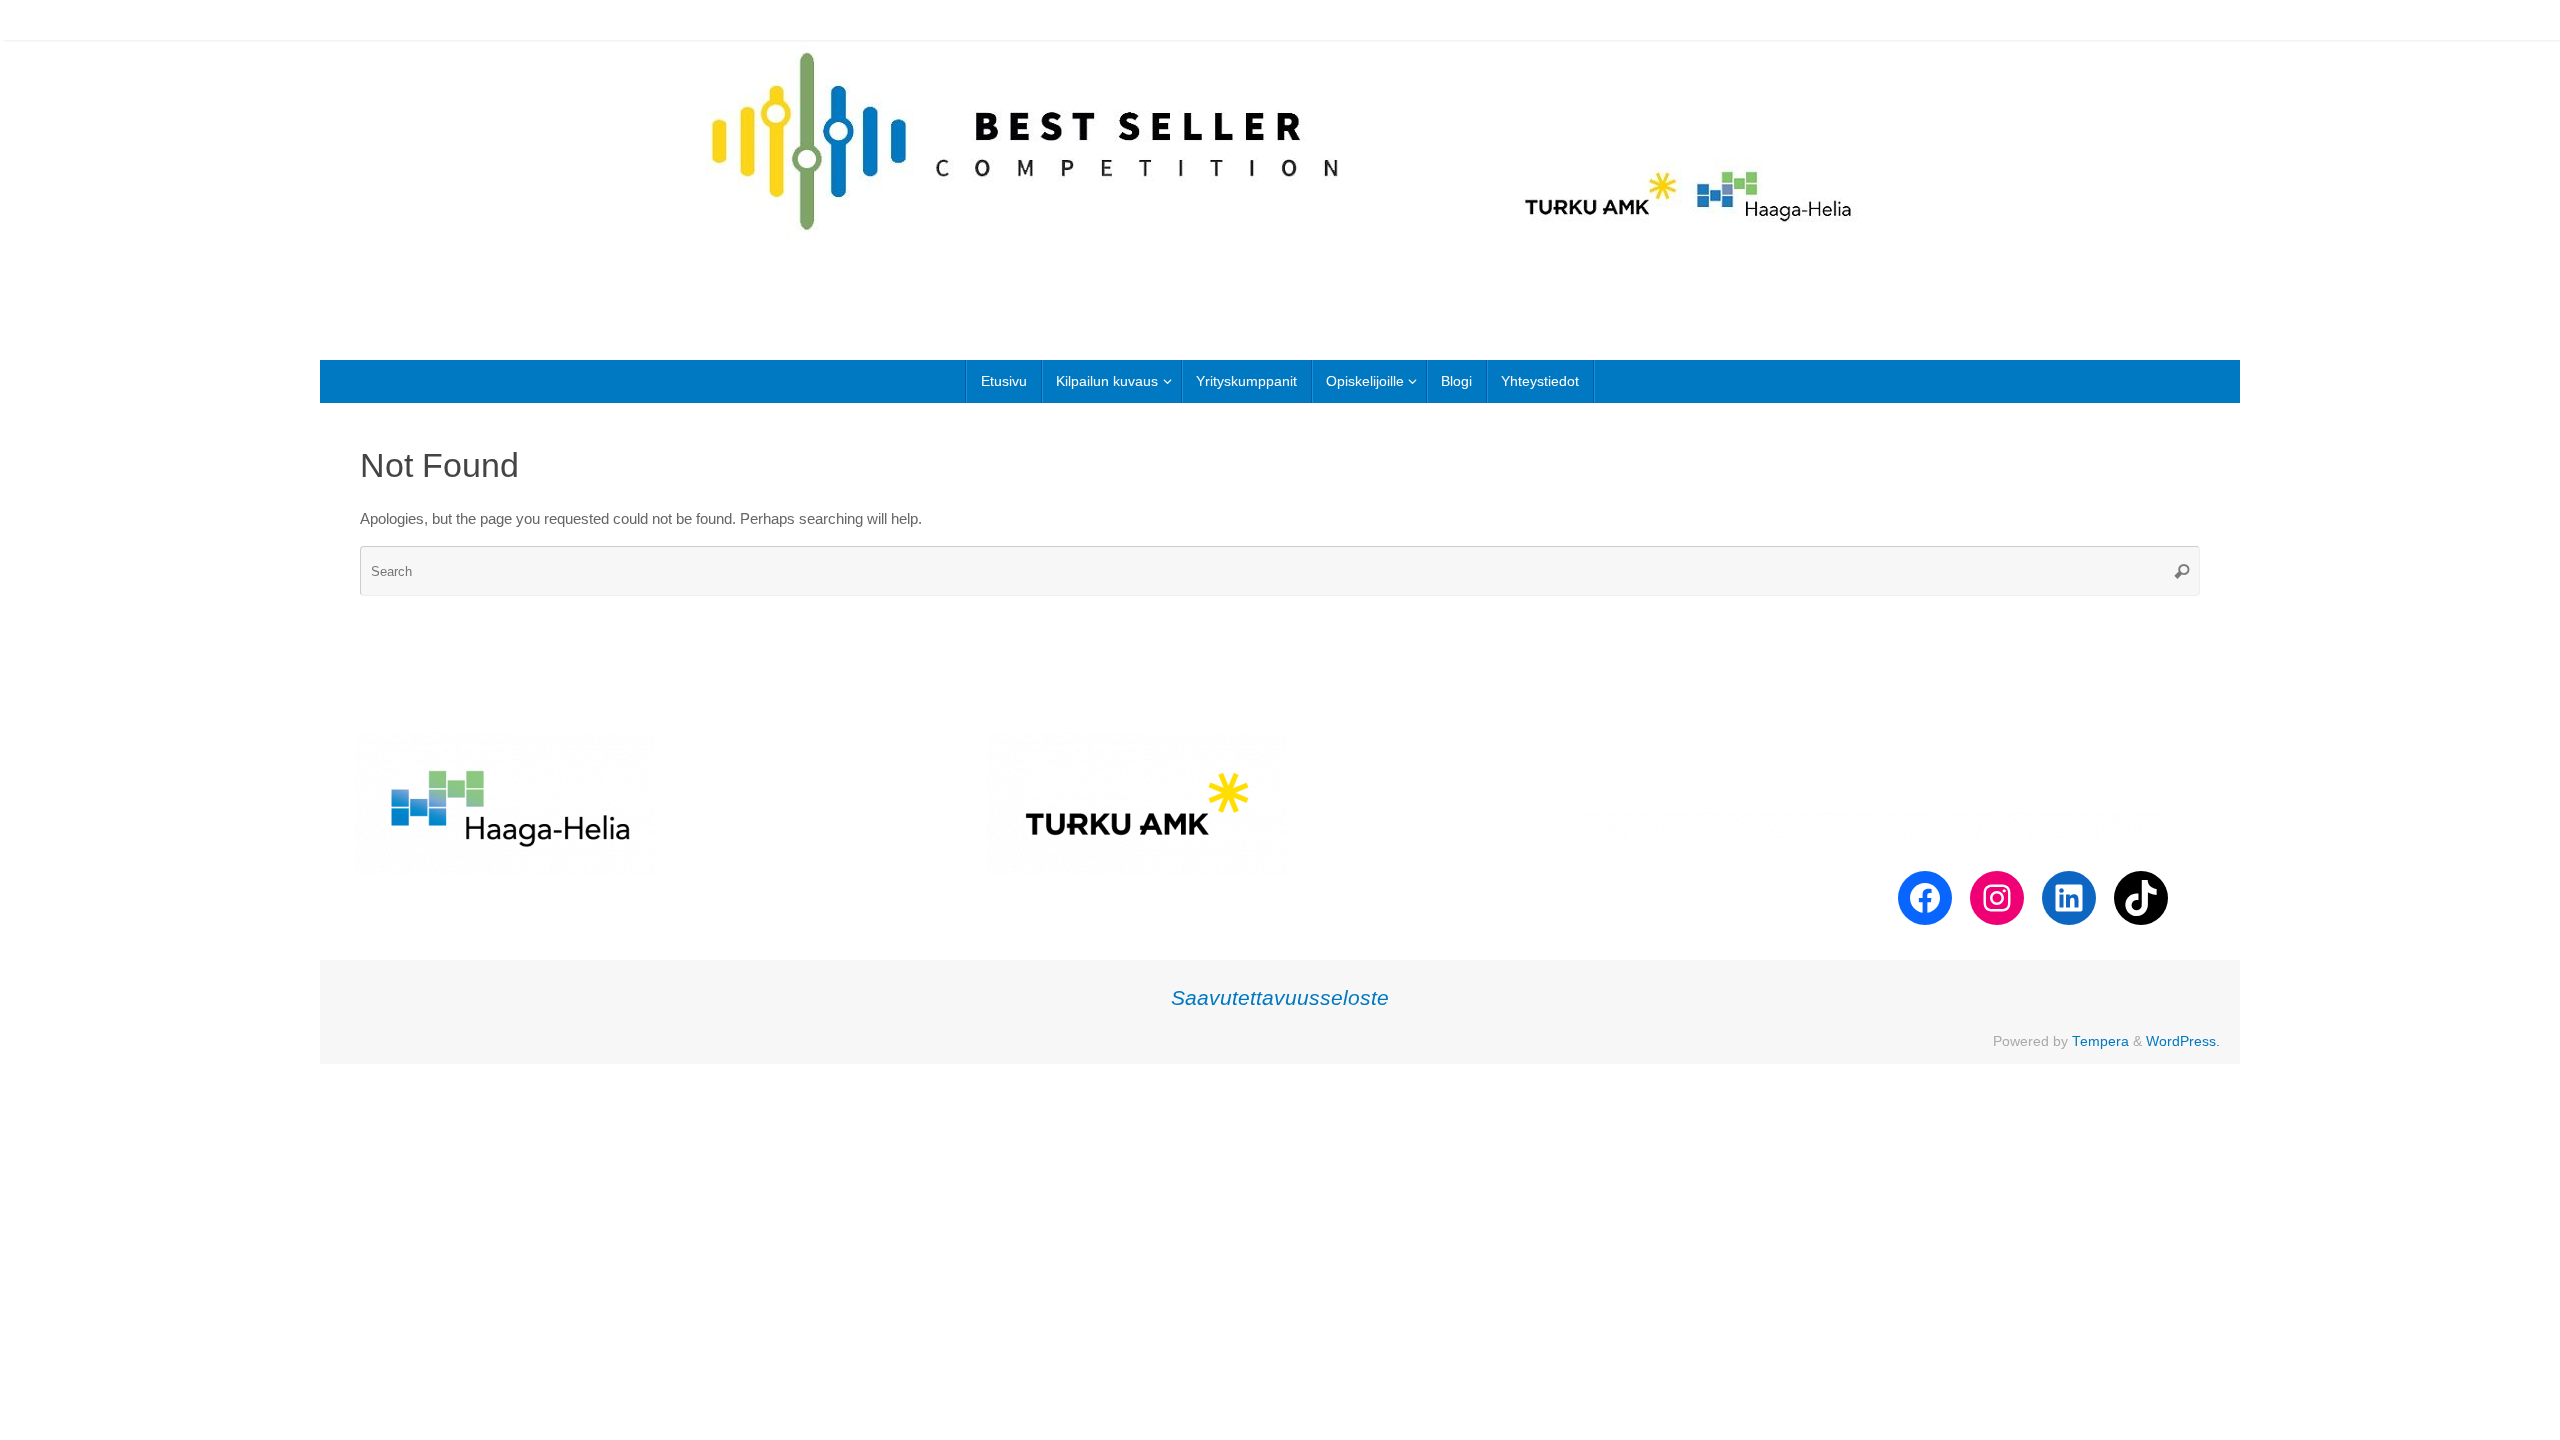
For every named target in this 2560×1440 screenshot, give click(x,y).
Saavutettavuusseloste (1280, 997)
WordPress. (2183, 1041)
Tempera (2100, 1041)
